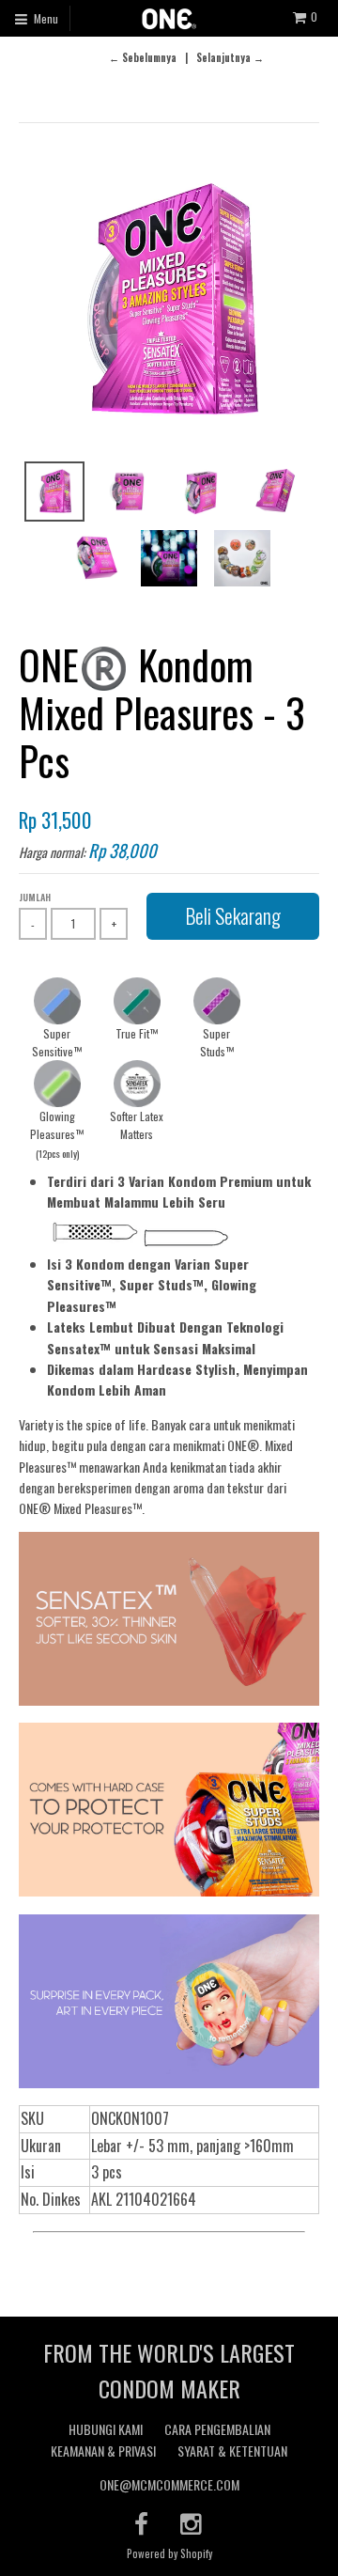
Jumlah (35, 897)
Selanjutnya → (230, 57)
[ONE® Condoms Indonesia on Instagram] (192, 2523)
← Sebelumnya (143, 57)
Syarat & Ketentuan (232, 2451)
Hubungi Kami (106, 2429)
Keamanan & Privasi (103, 2451)
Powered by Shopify (169, 2553)
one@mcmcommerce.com (169, 2484)
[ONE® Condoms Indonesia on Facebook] (141, 2523)
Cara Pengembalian (217, 2429)
